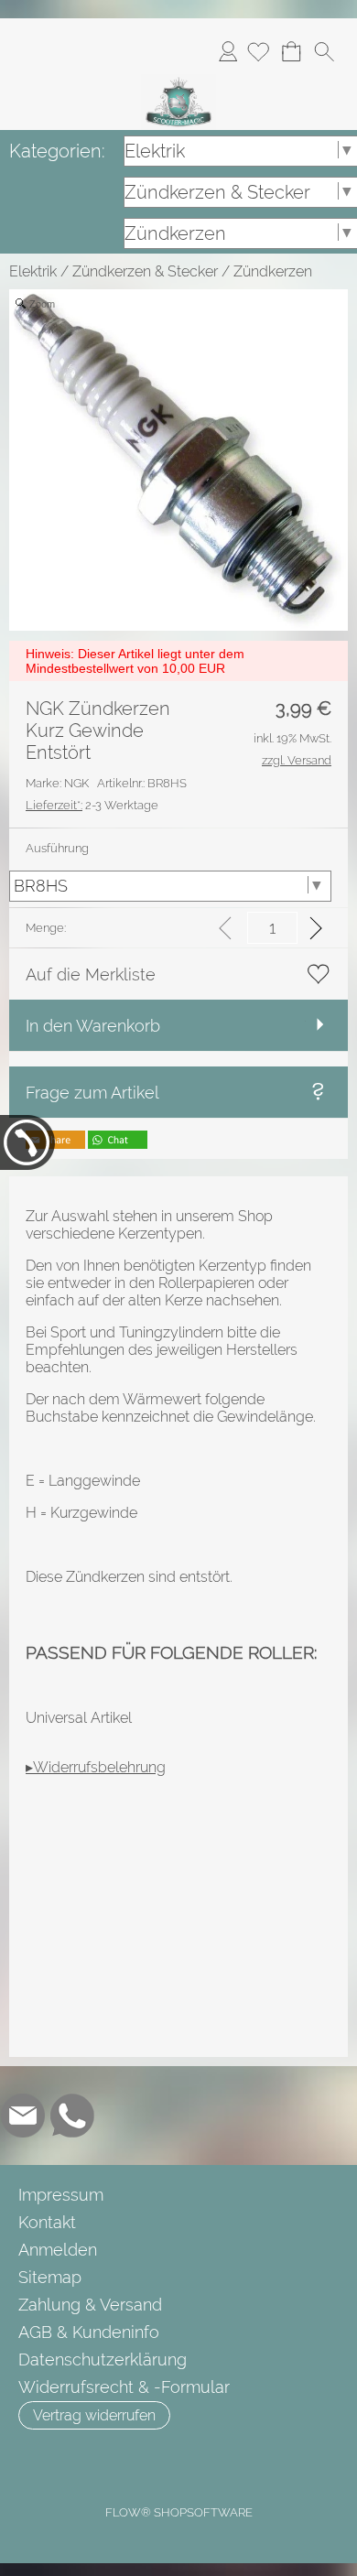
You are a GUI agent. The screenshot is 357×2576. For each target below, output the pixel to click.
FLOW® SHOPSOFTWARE (179, 2512)
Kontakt (47, 2222)
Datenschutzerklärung (103, 2360)
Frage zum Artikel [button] (92, 1093)
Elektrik (33, 271)
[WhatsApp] (72, 2116)
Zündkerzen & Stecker (145, 271)
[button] (324, 51)
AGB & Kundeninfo (89, 2332)
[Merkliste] (258, 51)
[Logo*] (178, 81)
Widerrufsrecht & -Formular (124, 2387)
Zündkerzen (273, 271)
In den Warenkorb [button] (93, 1026)
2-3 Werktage (92, 805)
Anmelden (228, 51)
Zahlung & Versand (90, 2305)
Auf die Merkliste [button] (91, 974)
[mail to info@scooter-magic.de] (23, 2116)
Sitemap (50, 2277)
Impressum (61, 2195)
